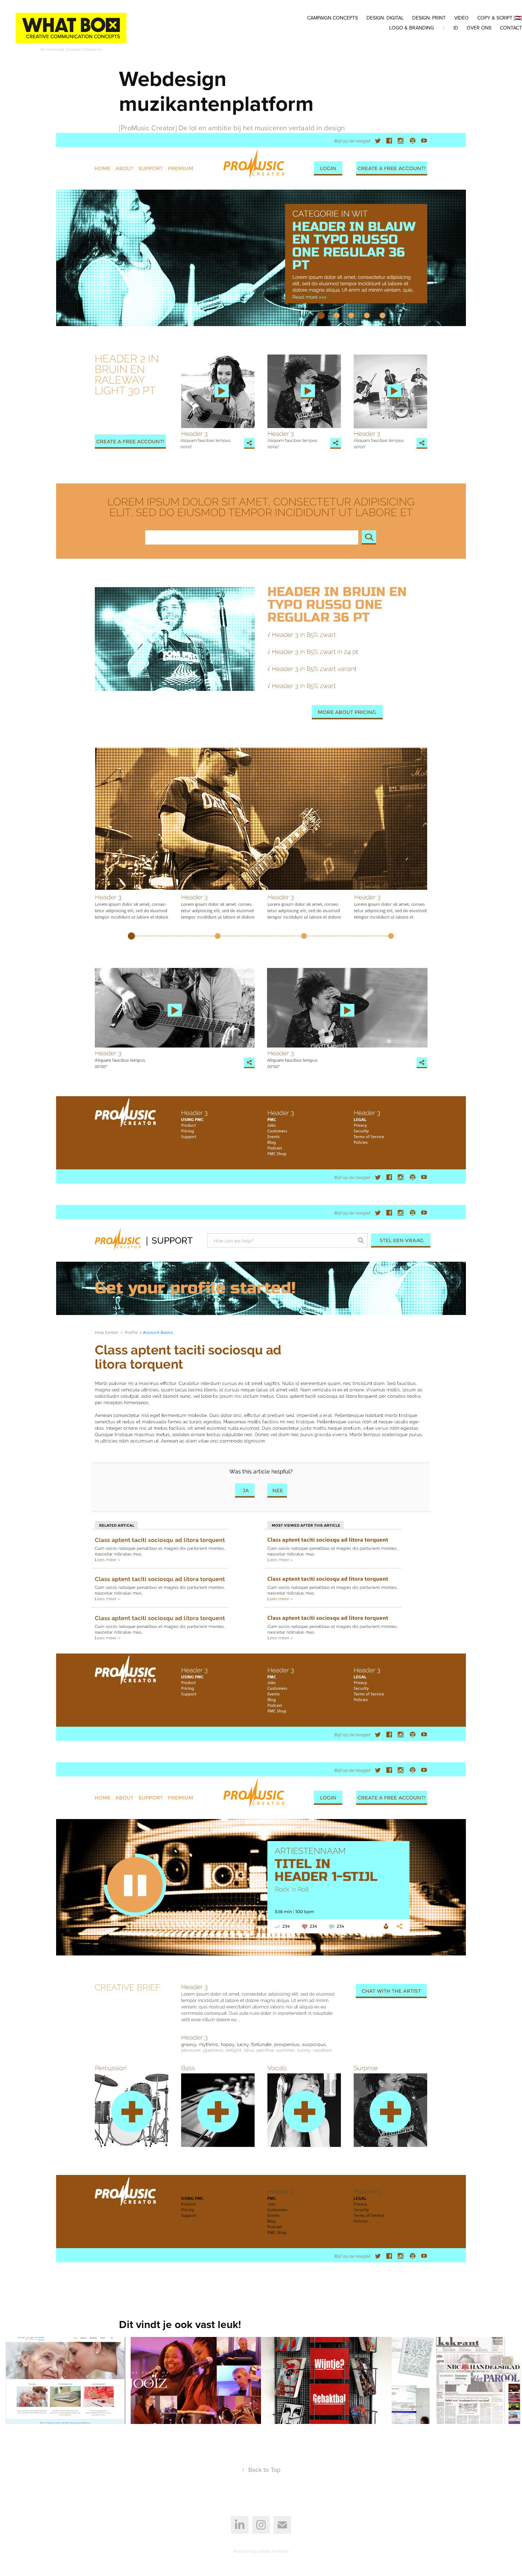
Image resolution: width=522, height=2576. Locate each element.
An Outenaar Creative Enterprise (71, 49)
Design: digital (385, 18)
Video (461, 18)
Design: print (429, 18)
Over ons (479, 28)
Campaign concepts (333, 18)
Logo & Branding (412, 28)
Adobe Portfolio (273, 2551)
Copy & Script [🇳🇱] (500, 18)
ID (456, 28)
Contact (511, 28)
